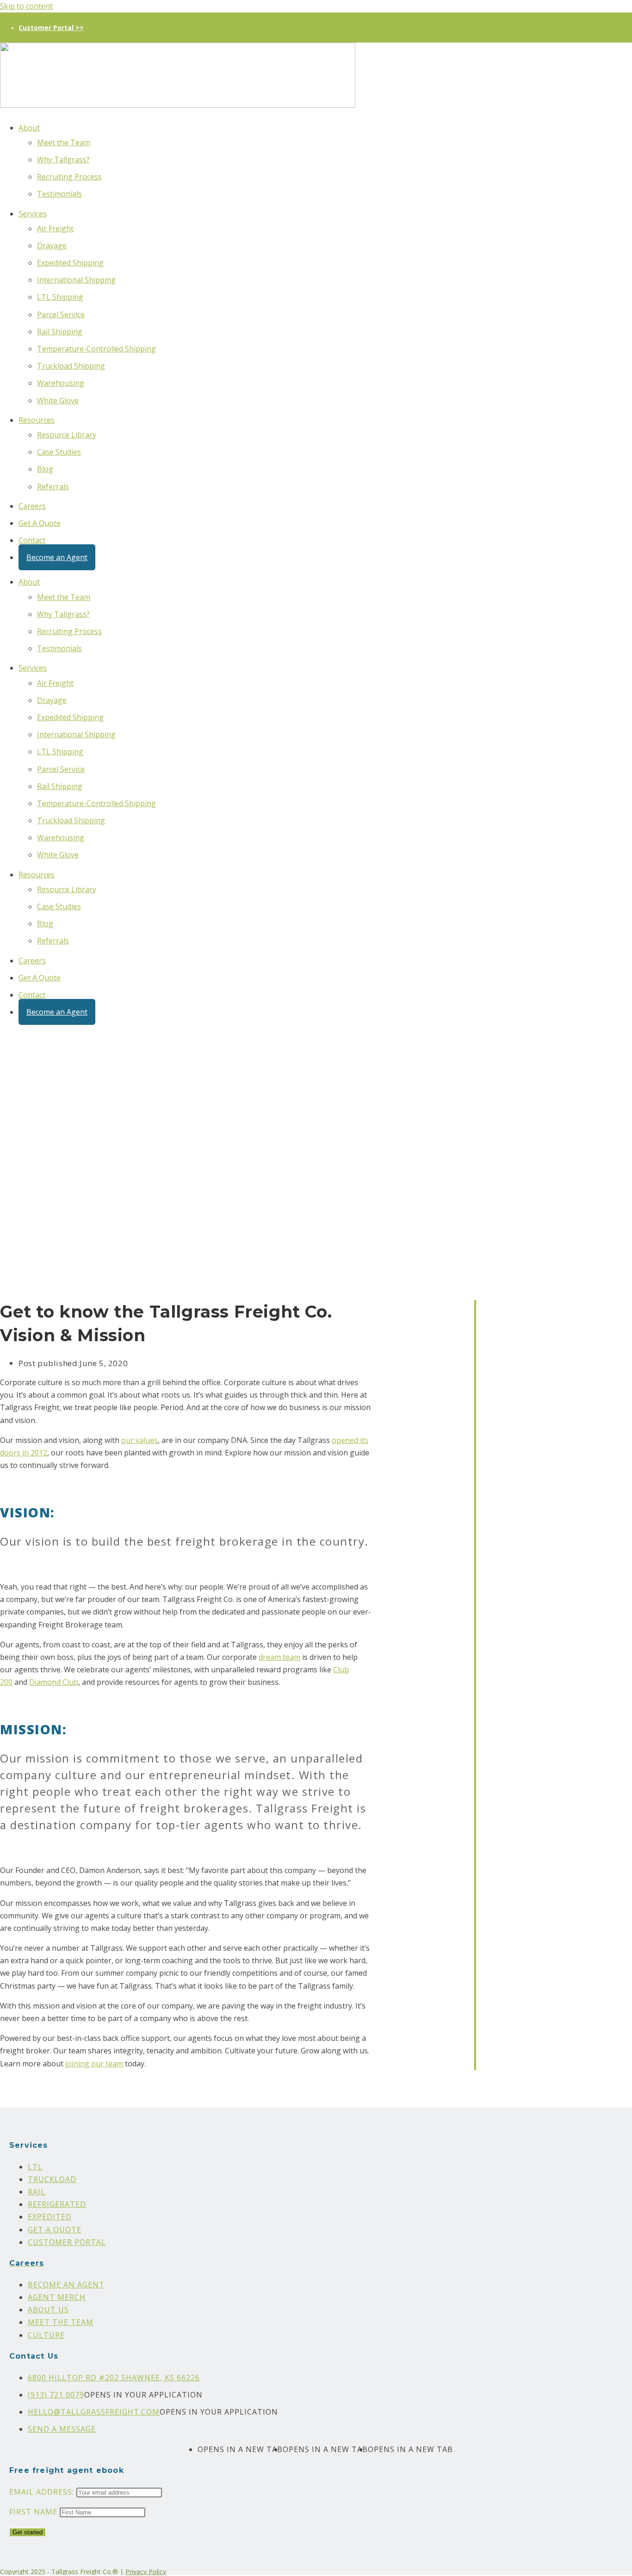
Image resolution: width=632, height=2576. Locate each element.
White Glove (58, 401)
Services (33, 214)
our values (139, 1440)
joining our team (94, 2064)
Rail (37, 2192)
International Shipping (76, 280)
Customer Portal (67, 2242)
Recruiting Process (69, 177)
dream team (279, 1657)
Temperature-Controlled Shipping (96, 349)
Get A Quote (40, 523)
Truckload (52, 2179)
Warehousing (61, 383)
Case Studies (59, 452)
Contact (32, 540)
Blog (45, 469)
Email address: (43, 2492)
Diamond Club (54, 1682)
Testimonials (59, 194)
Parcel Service (61, 314)
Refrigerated (57, 2204)
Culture (46, 2335)
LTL (35, 2167)
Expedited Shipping (70, 263)
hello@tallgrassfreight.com (94, 2412)
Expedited (50, 2217)
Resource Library (67, 435)
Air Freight (55, 228)
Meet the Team (64, 142)
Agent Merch (57, 2297)
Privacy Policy (146, 2572)
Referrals (53, 487)
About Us (48, 2310)
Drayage (52, 246)
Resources (37, 420)
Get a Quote (55, 2230)
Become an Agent (57, 557)
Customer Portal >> (51, 28)
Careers (32, 506)
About (29, 128)
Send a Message (62, 2429)
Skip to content (26, 6)
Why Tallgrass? (63, 160)
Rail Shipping (60, 332)
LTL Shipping (60, 297)
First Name (33, 2512)
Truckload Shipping (71, 366)
